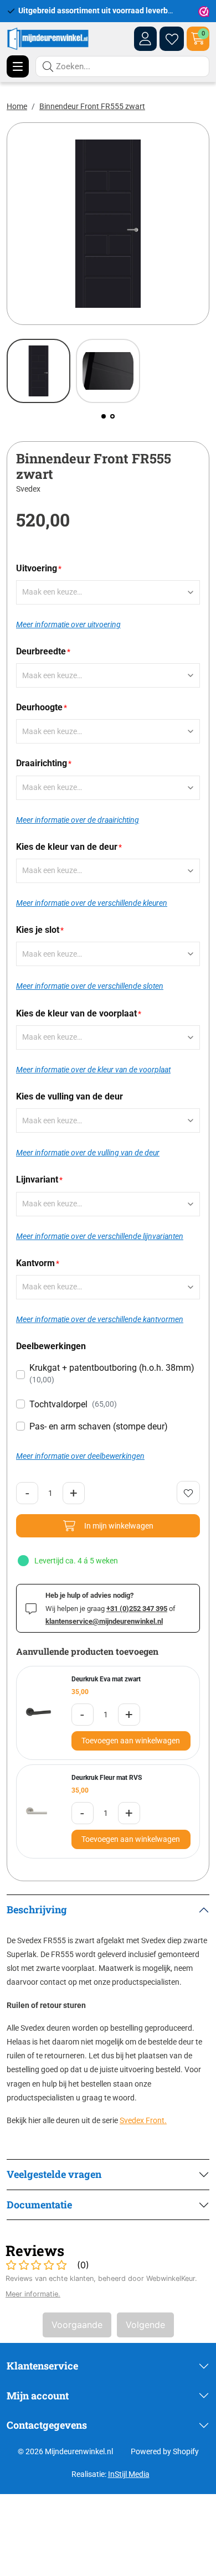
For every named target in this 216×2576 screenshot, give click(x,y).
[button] (104, 416)
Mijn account (38, 2396)
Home (17, 106)
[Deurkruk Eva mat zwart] (40, 1713)
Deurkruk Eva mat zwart (106, 1679)
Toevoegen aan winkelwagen (131, 1741)
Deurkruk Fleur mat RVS (107, 1778)
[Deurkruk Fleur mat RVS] (40, 1812)
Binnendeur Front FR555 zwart (92, 106)
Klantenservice (42, 2366)
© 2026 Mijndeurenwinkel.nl (65, 2451)
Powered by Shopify (165, 2451)
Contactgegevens (47, 2425)
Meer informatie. (33, 2294)
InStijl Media (129, 2474)
